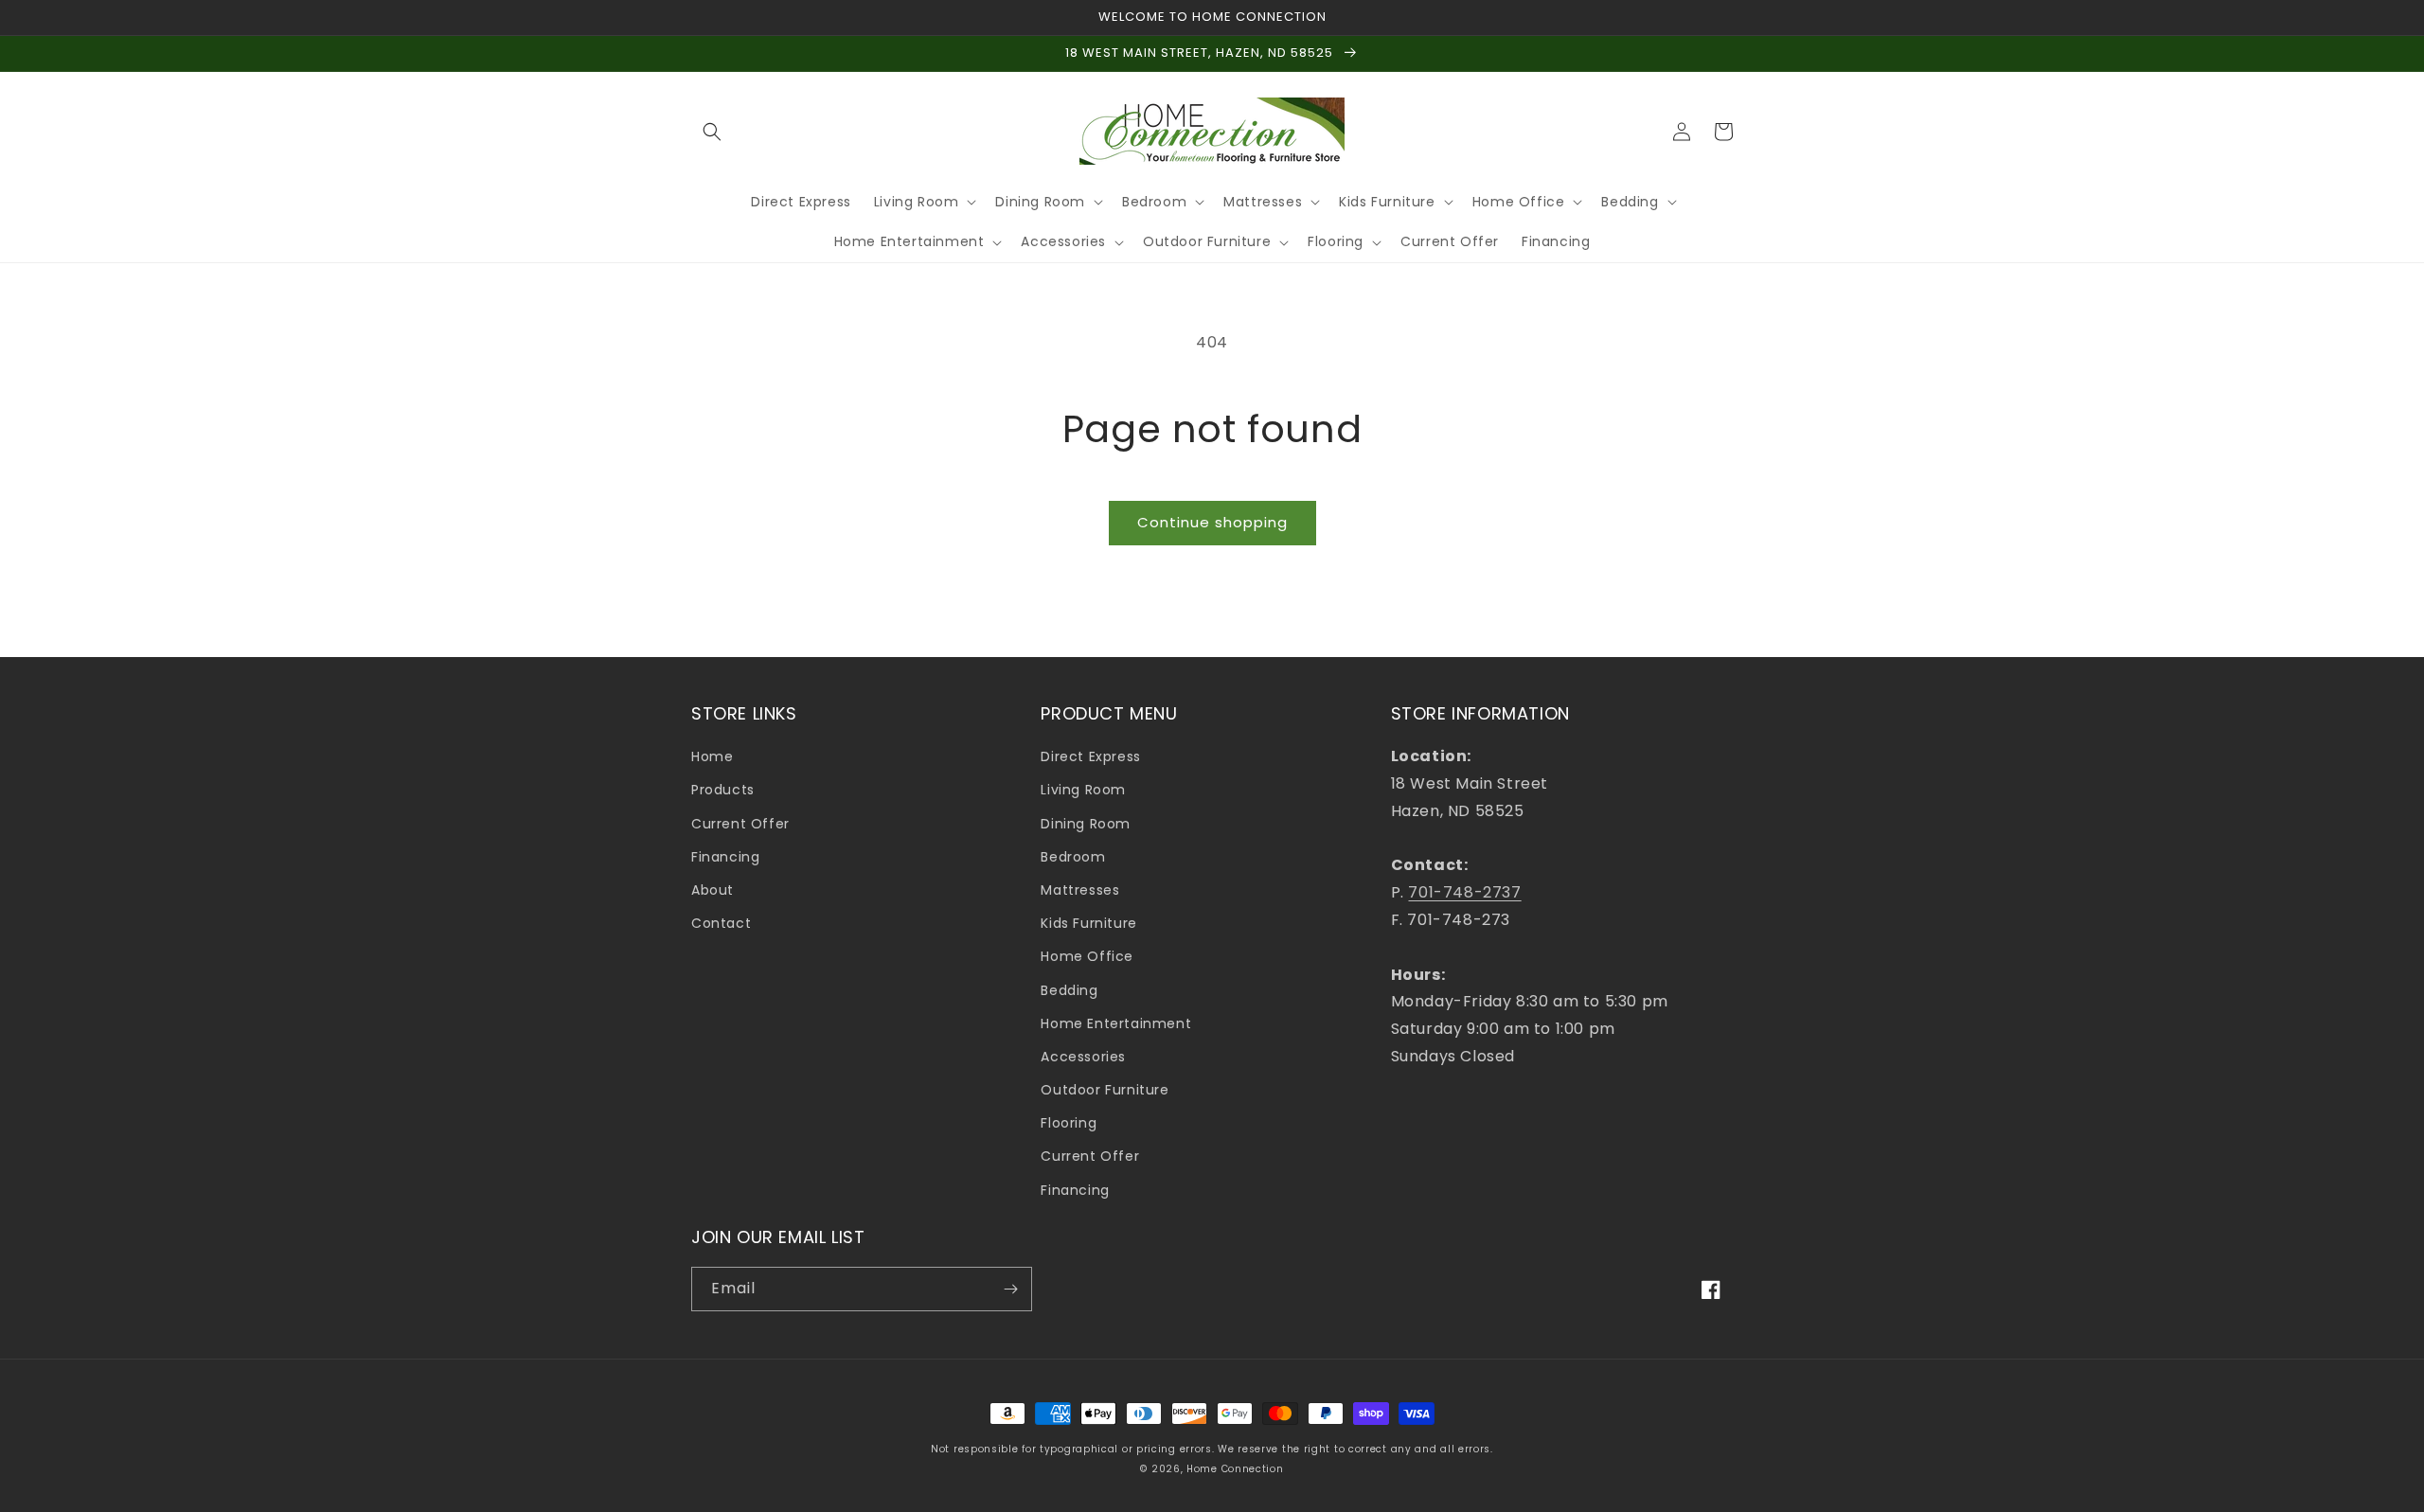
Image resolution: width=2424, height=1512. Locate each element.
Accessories (1083, 1057)
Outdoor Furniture (1105, 1090)
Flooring (1069, 1123)
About (713, 890)
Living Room (1083, 790)
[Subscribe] (1010, 1289)
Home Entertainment (1116, 1023)
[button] (712, 132)
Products (723, 790)
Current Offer (740, 824)
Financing (725, 857)
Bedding (1069, 990)
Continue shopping (1212, 522)
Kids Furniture (1088, 923)
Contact (721, 923)
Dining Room (1086, 824)
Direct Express (1090, 756)
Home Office (1087, 956)
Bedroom (1073, 857)
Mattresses (1080, 890)
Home (712, 756)
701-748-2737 (1464, 892)
